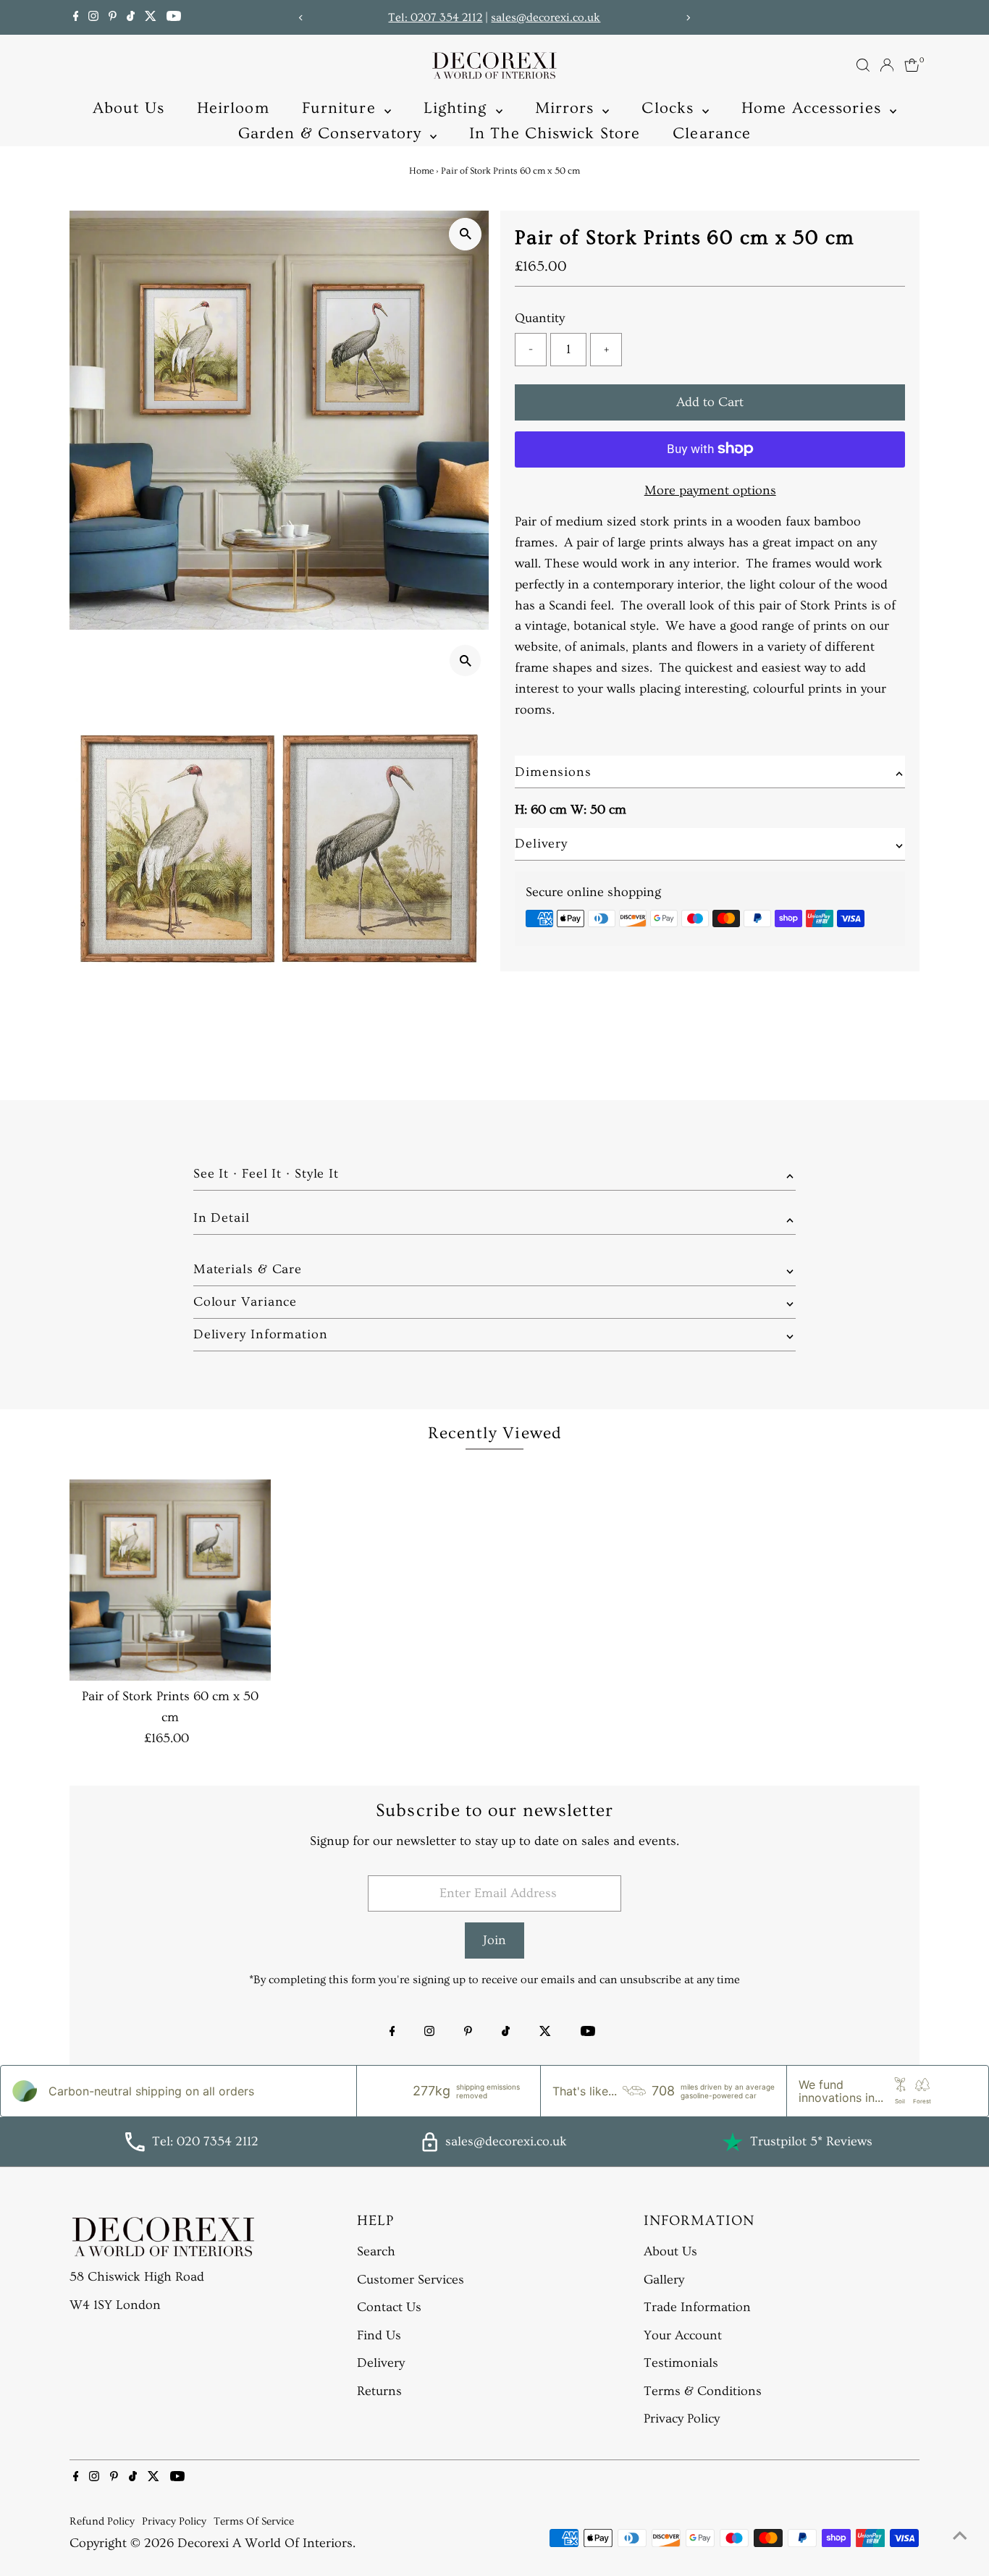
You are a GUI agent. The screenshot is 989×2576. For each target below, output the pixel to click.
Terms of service (254, 2521)
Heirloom (233, 108)
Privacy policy (174, 2521)
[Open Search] (863, 65)
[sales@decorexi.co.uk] (430, 2148)
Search (376, 2251)
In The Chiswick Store (555, 134)
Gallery (664, 2280)
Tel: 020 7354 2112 (205, 2141)
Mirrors (567, 108)
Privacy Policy (682, 2419)
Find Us (379, 2335)
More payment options (710, 490)
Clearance (712, 134)
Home (421, 171)
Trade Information (697, 2307)
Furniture (341, 108)
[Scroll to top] (960, 2536)
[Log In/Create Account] (887, 65)
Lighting (458, 108)
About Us (129, 108)
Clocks (670, 108)
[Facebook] (76, 17)
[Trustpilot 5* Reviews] (733, 2142)
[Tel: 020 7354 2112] (135, 2148)
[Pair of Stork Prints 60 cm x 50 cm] (171, 1580)
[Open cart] (912, 65)
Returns (379, 2391)
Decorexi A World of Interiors (265, 2543)
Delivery (381, 2363)
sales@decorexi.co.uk (546, 17)
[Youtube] (174, 17)
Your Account (683, 2335)
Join (494, 1940)
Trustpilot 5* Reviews (811, 2141)
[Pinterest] (113, 17)
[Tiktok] (131, 17)
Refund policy (102, 2521)
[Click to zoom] (465, 234)
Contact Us (389, 2307)
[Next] (688, 18)
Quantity (540, 318)
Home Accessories (814, 108)
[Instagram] (93, 17)
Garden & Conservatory (332, 134)
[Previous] (301, 18)
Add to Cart (710, 401)
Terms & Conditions (703, 2391)
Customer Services (411, 2280)
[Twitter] (151, 17)
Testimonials (681, 2363)
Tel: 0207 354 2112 (435, 17)
